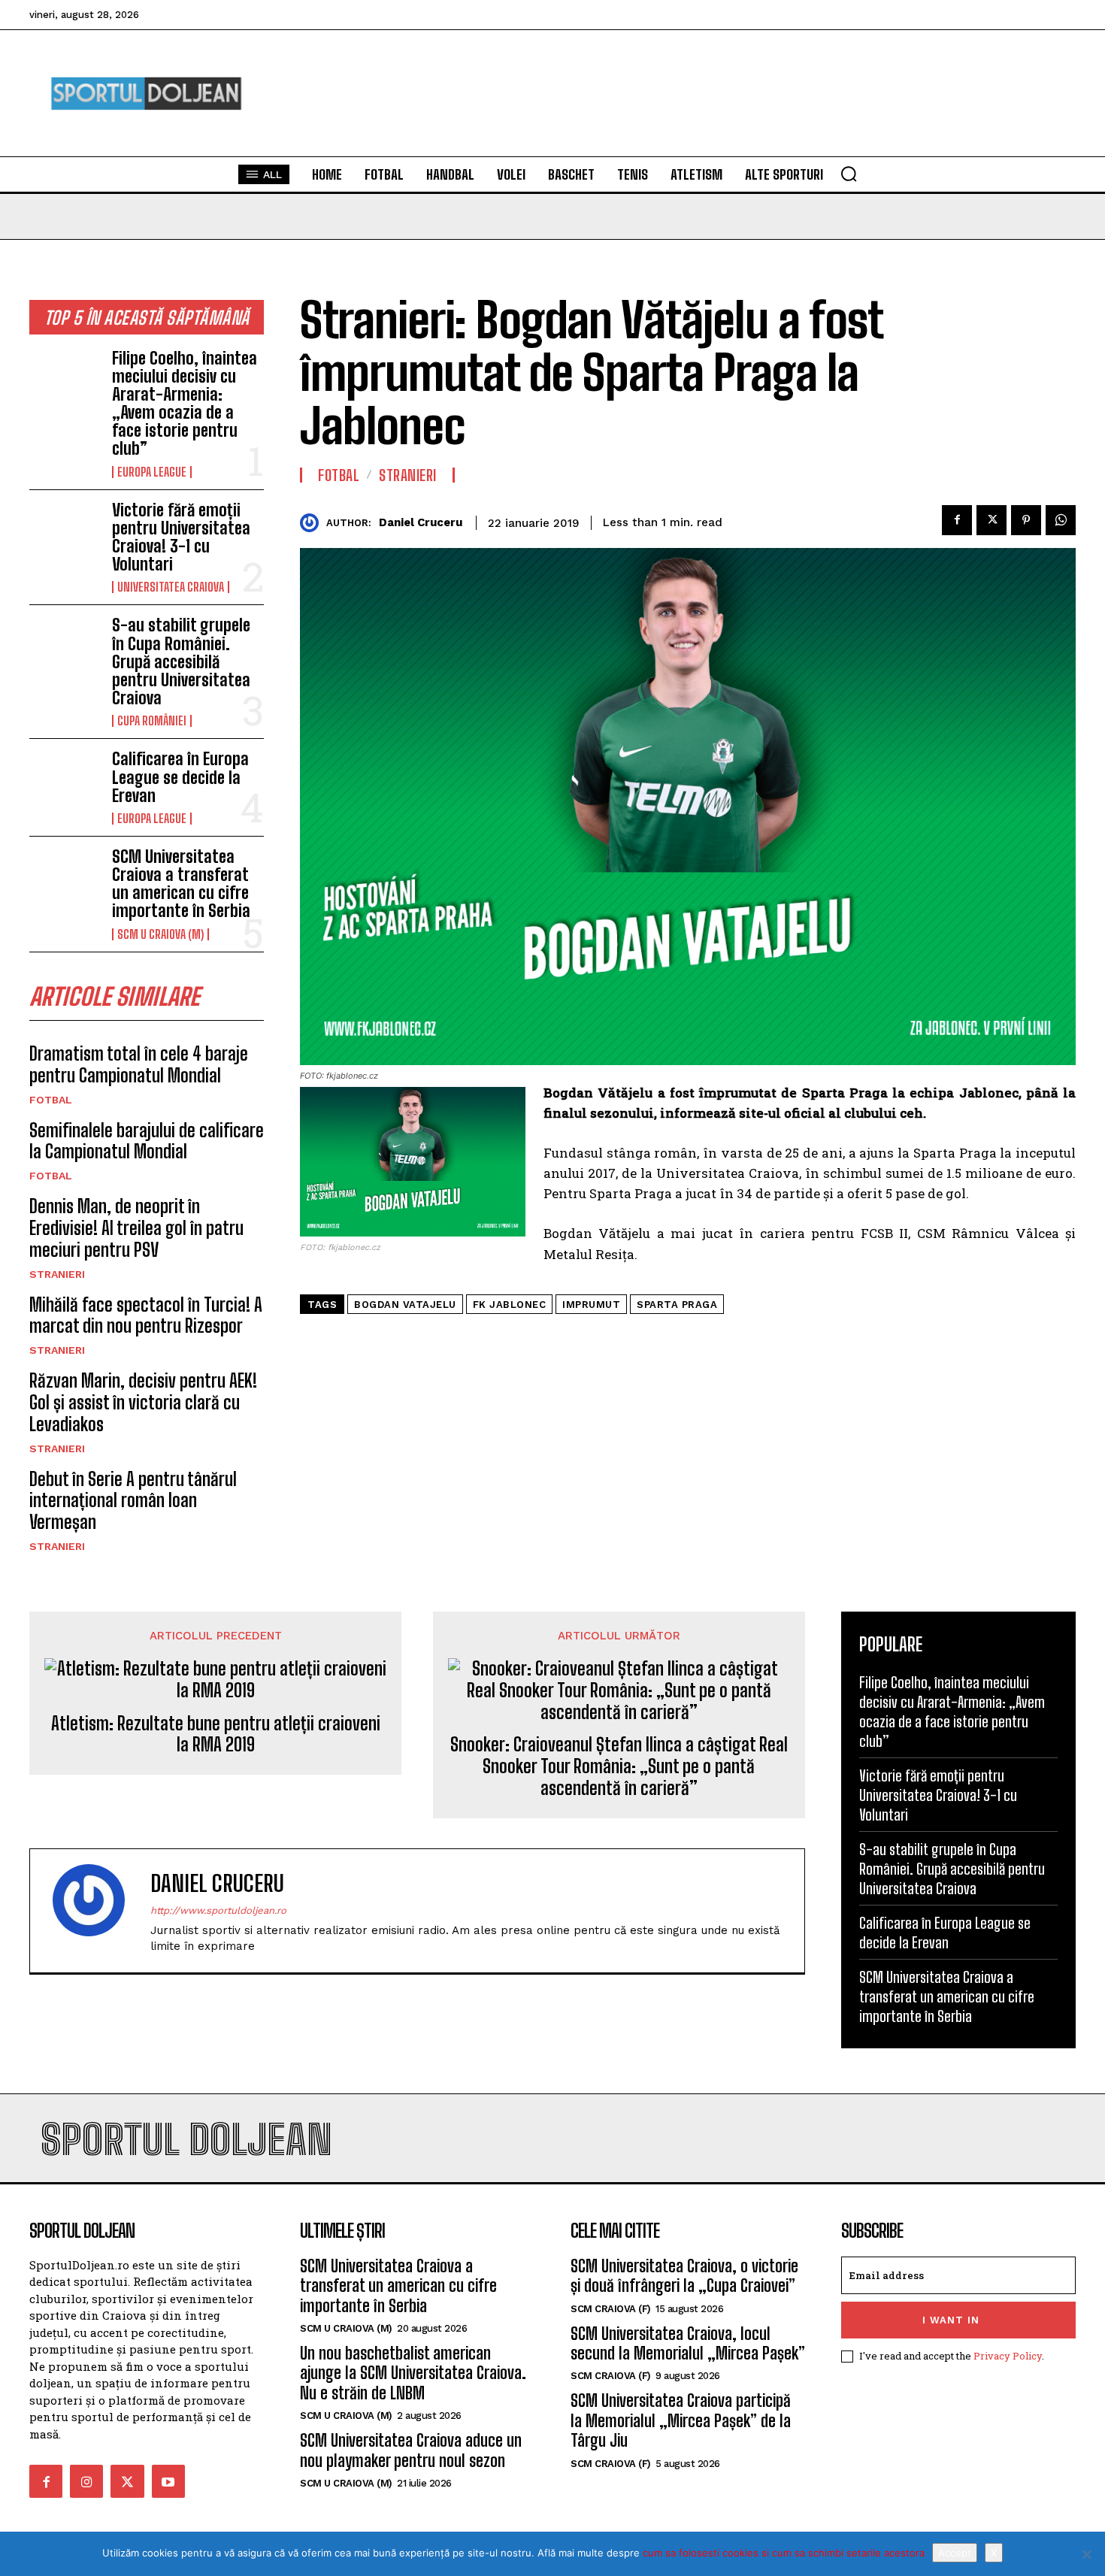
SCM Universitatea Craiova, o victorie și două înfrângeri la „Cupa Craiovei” (684, 2276)
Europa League (152, 472)
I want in (951, 2320)
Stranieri (57, 1274)
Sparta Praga (677, 1305)
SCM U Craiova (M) (160, 934)
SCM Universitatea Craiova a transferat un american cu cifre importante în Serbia (181, 884)
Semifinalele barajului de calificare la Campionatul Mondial (147, 1141)
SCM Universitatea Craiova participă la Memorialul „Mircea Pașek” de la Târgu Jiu (681, 2420)
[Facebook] (957, 520)
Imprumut (591, 1305)
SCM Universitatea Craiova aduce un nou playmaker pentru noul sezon (411, 2450)
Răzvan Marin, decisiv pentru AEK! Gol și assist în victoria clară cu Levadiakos (143, 1402)
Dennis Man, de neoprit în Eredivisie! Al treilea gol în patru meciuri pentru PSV (136, 1228)
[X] (1086, 2554)
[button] (849, 174)
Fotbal (51, 1100)
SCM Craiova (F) (611, 2309)
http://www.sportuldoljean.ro (218, 1910)
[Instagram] (86, 2481)
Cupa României (152, 721)
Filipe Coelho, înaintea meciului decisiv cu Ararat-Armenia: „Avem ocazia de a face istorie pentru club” (185, 404)
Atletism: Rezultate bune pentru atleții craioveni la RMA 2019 (216, 1734)
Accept (955, 2553)
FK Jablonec (510, 1305)
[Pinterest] (1026, 520)
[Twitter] (991, 520)
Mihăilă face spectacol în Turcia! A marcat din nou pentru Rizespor (146, 1315)
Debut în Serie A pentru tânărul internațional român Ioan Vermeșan (133, 1501)
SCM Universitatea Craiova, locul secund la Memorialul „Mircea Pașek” (688, 2343)
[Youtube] (168, 2481)
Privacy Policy (1008, 2356)
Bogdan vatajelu (405, 1305)
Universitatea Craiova (171, 587)
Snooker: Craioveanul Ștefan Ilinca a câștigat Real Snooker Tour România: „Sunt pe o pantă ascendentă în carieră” (619, 1766)
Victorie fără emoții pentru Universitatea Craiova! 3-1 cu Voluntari (181, 537)
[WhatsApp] (1061, 520)
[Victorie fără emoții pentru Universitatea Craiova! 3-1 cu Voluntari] (65, 533)
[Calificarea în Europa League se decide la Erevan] (65, 782)
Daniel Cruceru (421, 522)
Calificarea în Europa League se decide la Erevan (180, 777)
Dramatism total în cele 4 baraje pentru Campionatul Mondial (139, 1064)
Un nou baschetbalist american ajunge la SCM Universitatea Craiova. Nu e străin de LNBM (413, 2373)
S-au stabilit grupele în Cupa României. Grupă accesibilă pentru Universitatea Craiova (181, 661)
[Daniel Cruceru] (313, 523)
